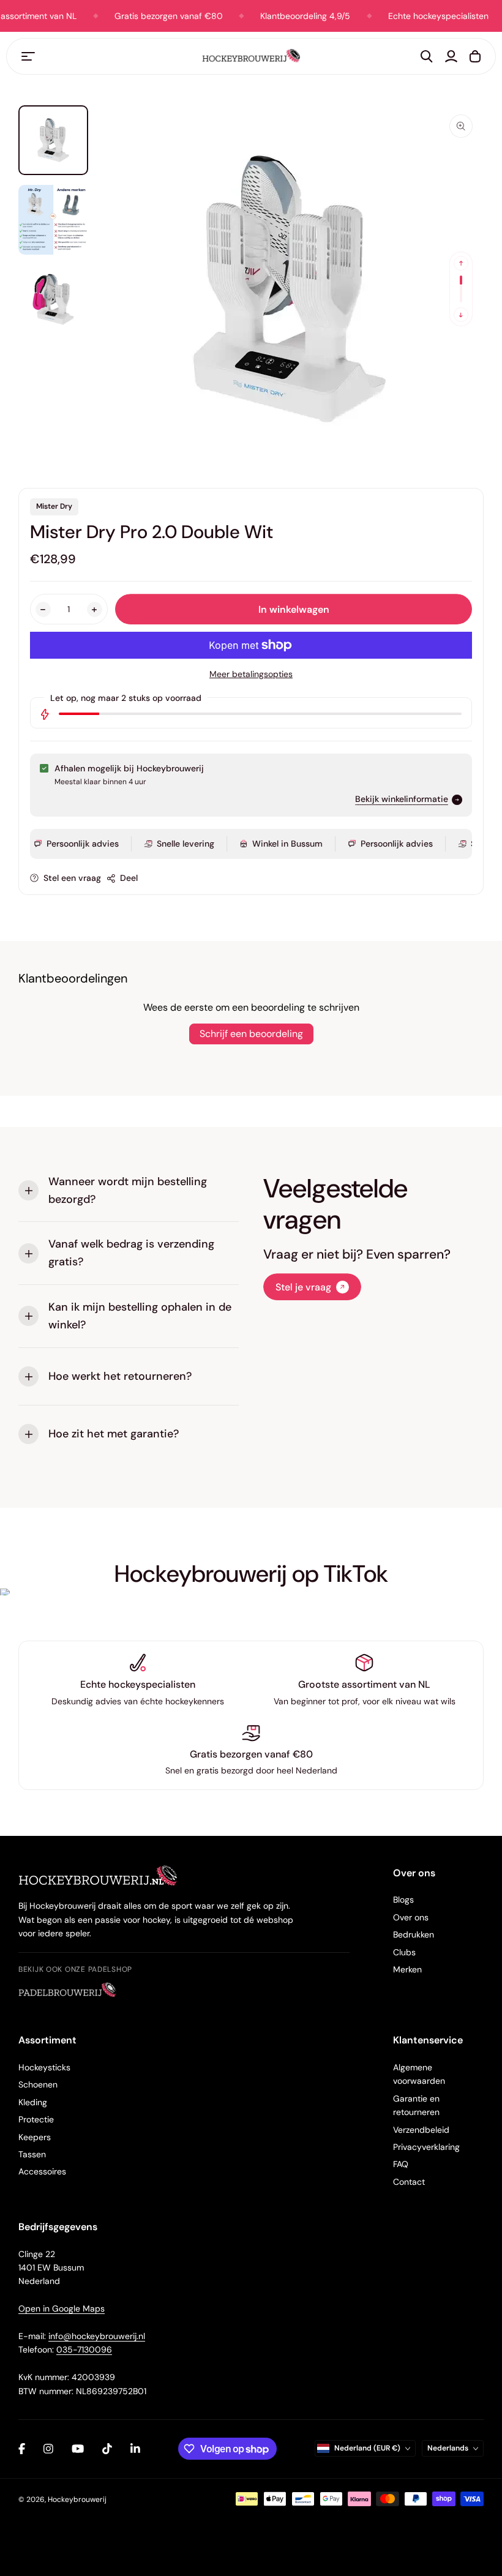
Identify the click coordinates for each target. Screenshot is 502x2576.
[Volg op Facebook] (22, 2449)
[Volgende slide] (461, 315)
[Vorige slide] (461, 263)
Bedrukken (414, 1934)
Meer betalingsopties (251, 674)
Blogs (403, 1900)
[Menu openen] (28, 56)
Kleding (33, 2102)
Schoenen (38, 2084)
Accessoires (42, 2171)
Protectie (36, 2119)
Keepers (35, 2137)
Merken (407, 1969)
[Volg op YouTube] (78, 2449)
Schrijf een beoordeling (251, 1034)
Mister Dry (54, 506)
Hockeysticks (44, 2067)
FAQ (401, 2164)
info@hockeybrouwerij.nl (97, 2336)
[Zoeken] (427, 56)
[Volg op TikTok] (107, 2449)
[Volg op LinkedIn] (135, 2449)
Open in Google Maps (62, 2308)
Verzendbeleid (421, 2130)
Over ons (411, 1917)
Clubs (404, 1952)
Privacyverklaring (426, 2147)
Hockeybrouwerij (77, 2499)
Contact (409, 2182)
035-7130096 (84, 2349)
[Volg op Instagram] (48, 2449)
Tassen (32, 2154)
